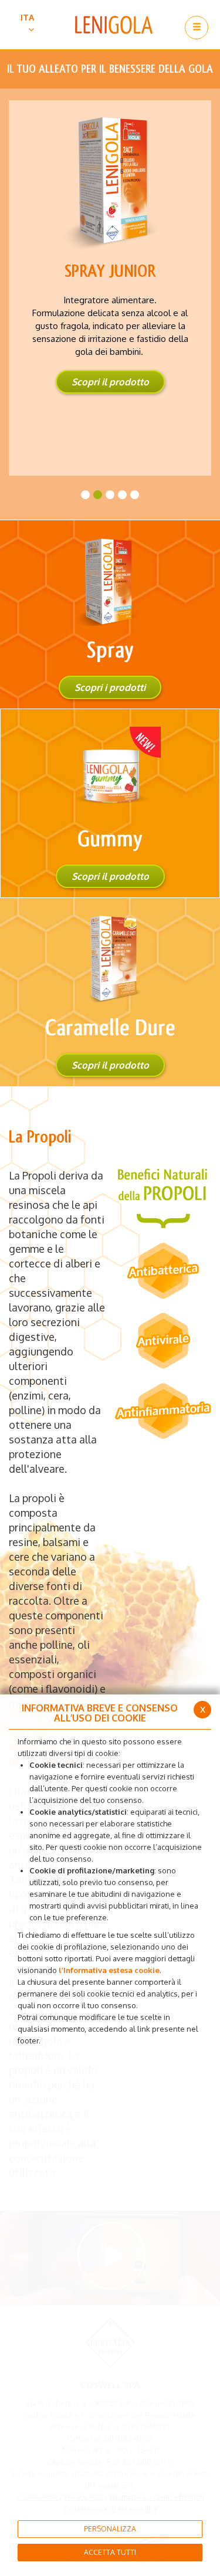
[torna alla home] (114, 25)
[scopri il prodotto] (110, 181)
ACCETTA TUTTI (110, 2552)
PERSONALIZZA (110, 2529)
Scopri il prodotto (110, 382)
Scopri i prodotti (110, 687)
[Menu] (197, 28)
